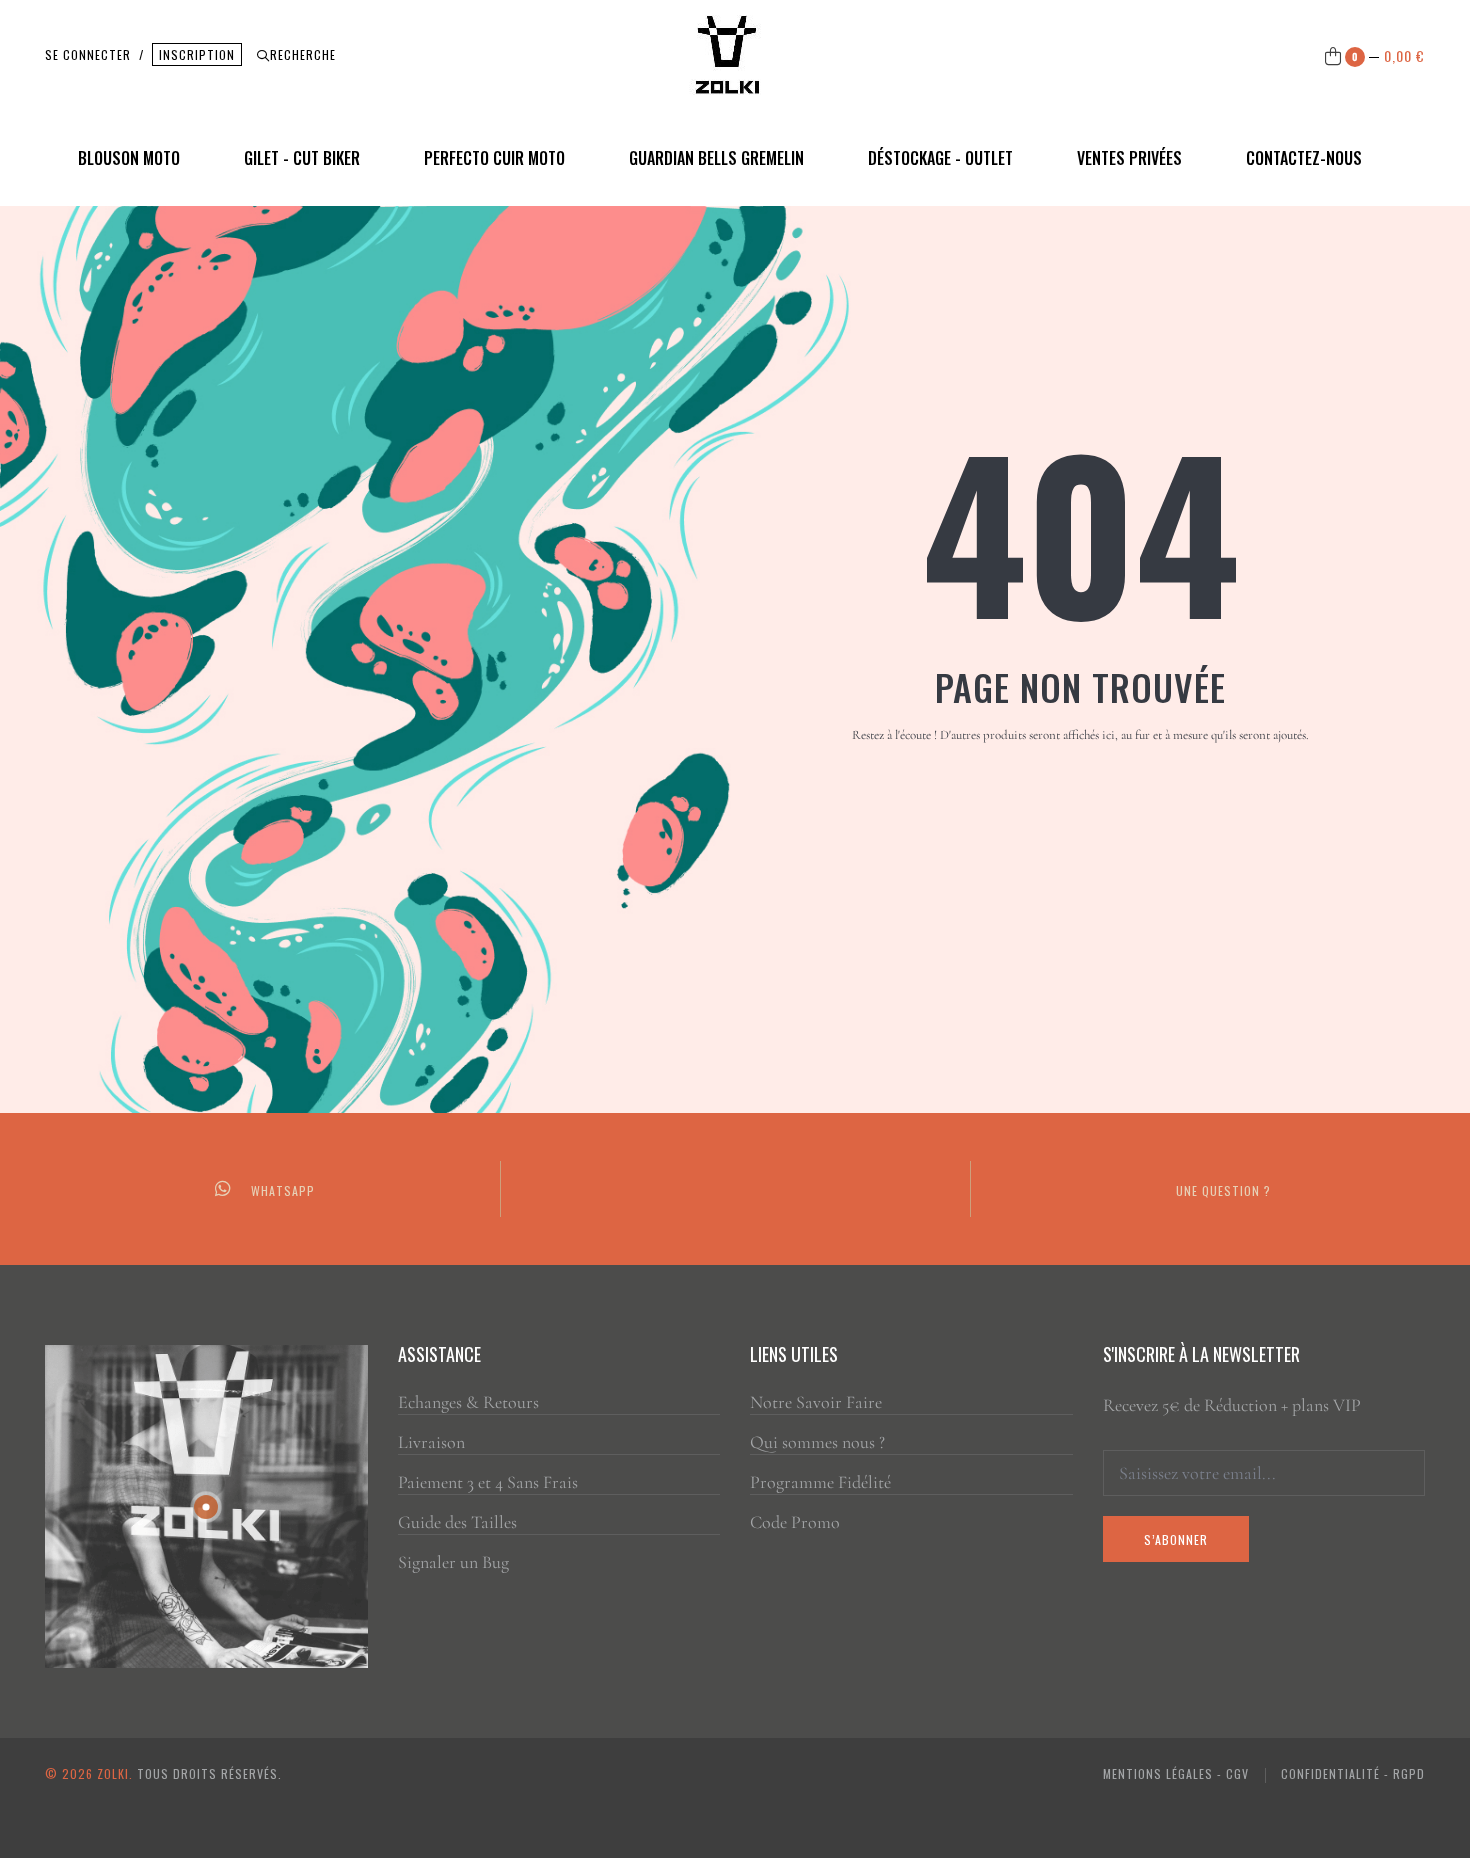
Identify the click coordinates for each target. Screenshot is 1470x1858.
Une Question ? (1223, 1190)
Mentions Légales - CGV (1176, 1774)
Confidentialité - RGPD (1353, 1774)
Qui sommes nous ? (817, 1442)
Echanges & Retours (468, 1402)
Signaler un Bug (453, 1562)
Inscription (197, 54)
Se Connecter (88, 54)
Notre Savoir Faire (816, 1402)
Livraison (431, 1442)
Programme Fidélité (820, 1482)
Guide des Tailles (457, 1522)
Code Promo (795, 1522)
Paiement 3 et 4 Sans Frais (488, 1482)
